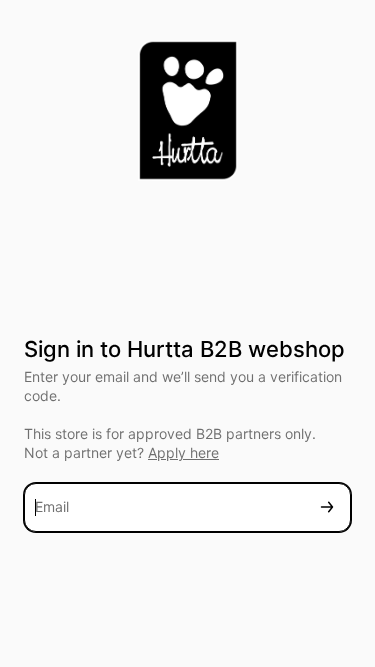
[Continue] (327, 507)
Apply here (183, 452)
